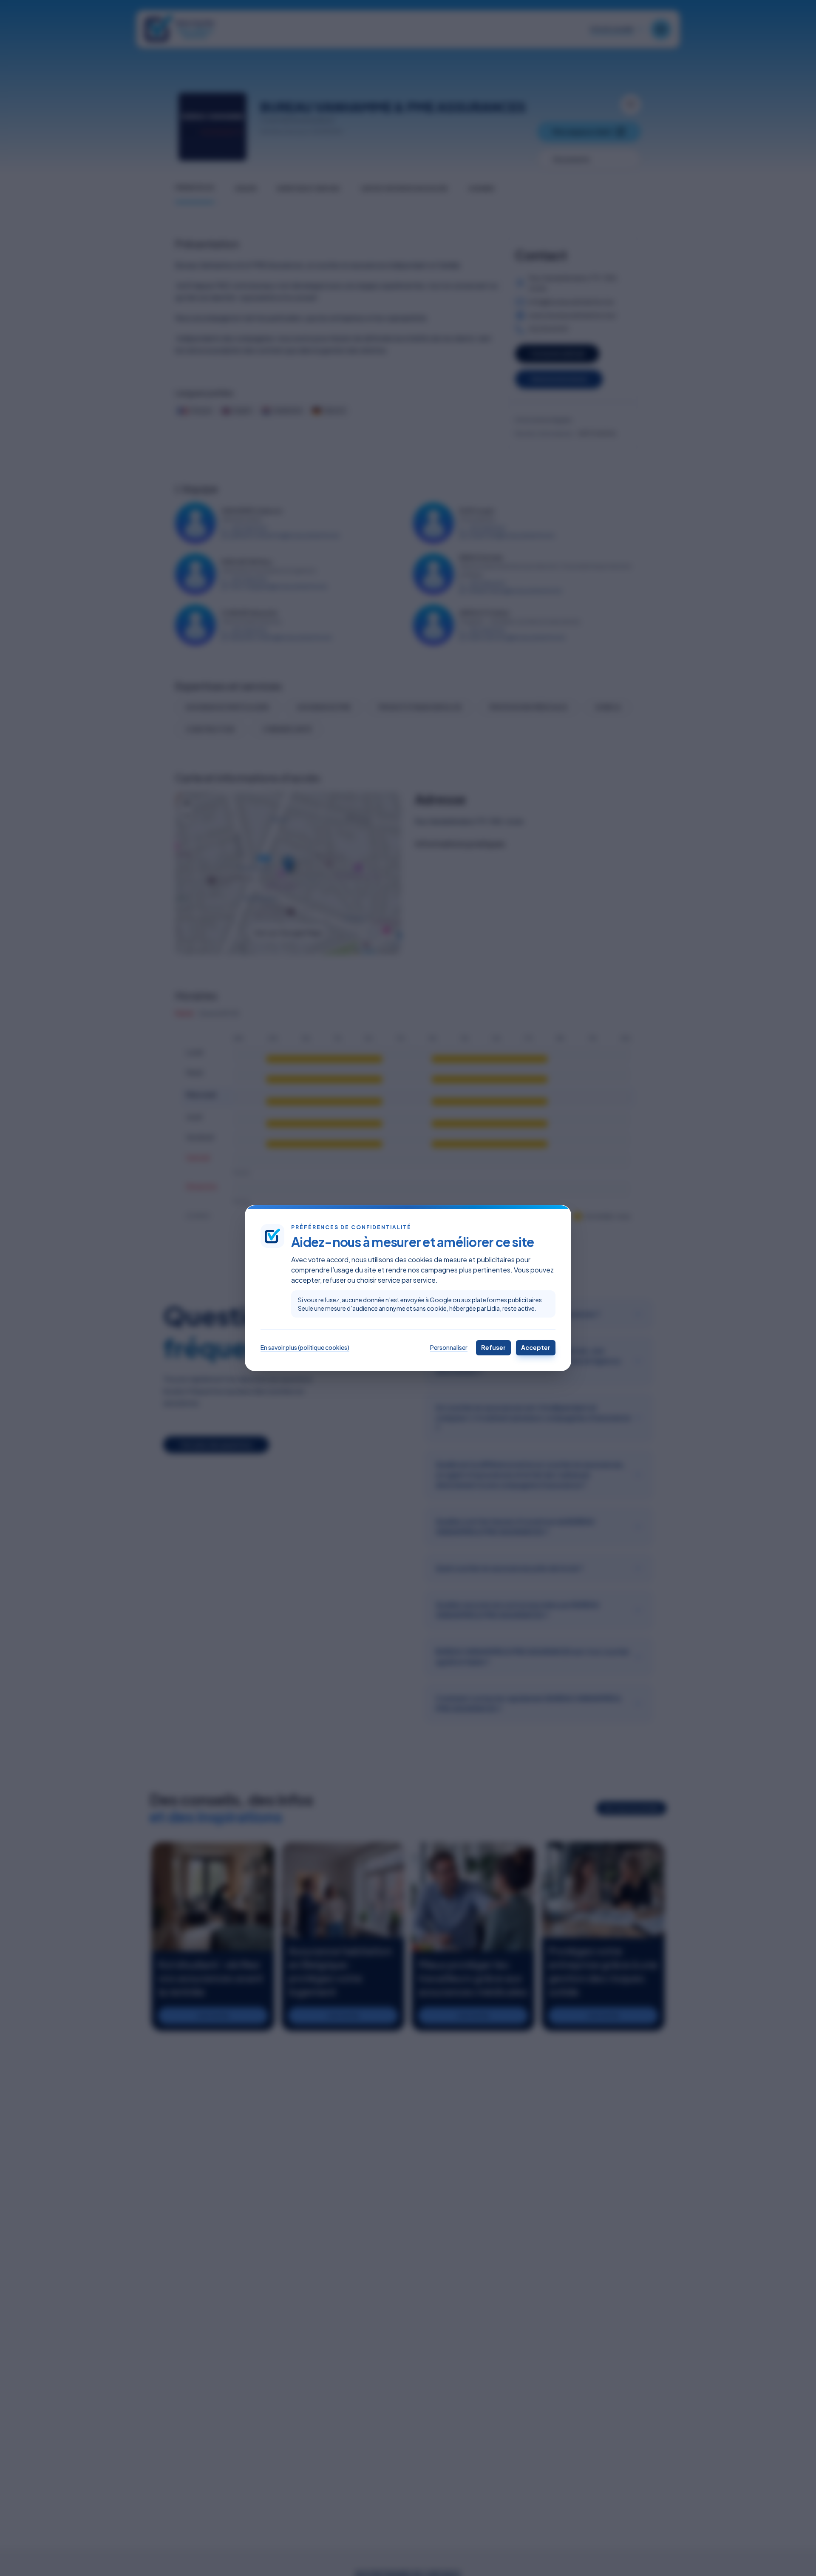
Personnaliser (449, 1347)
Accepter (536, 1347)
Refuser (493, 1347)
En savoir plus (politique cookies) (305, 1347)
